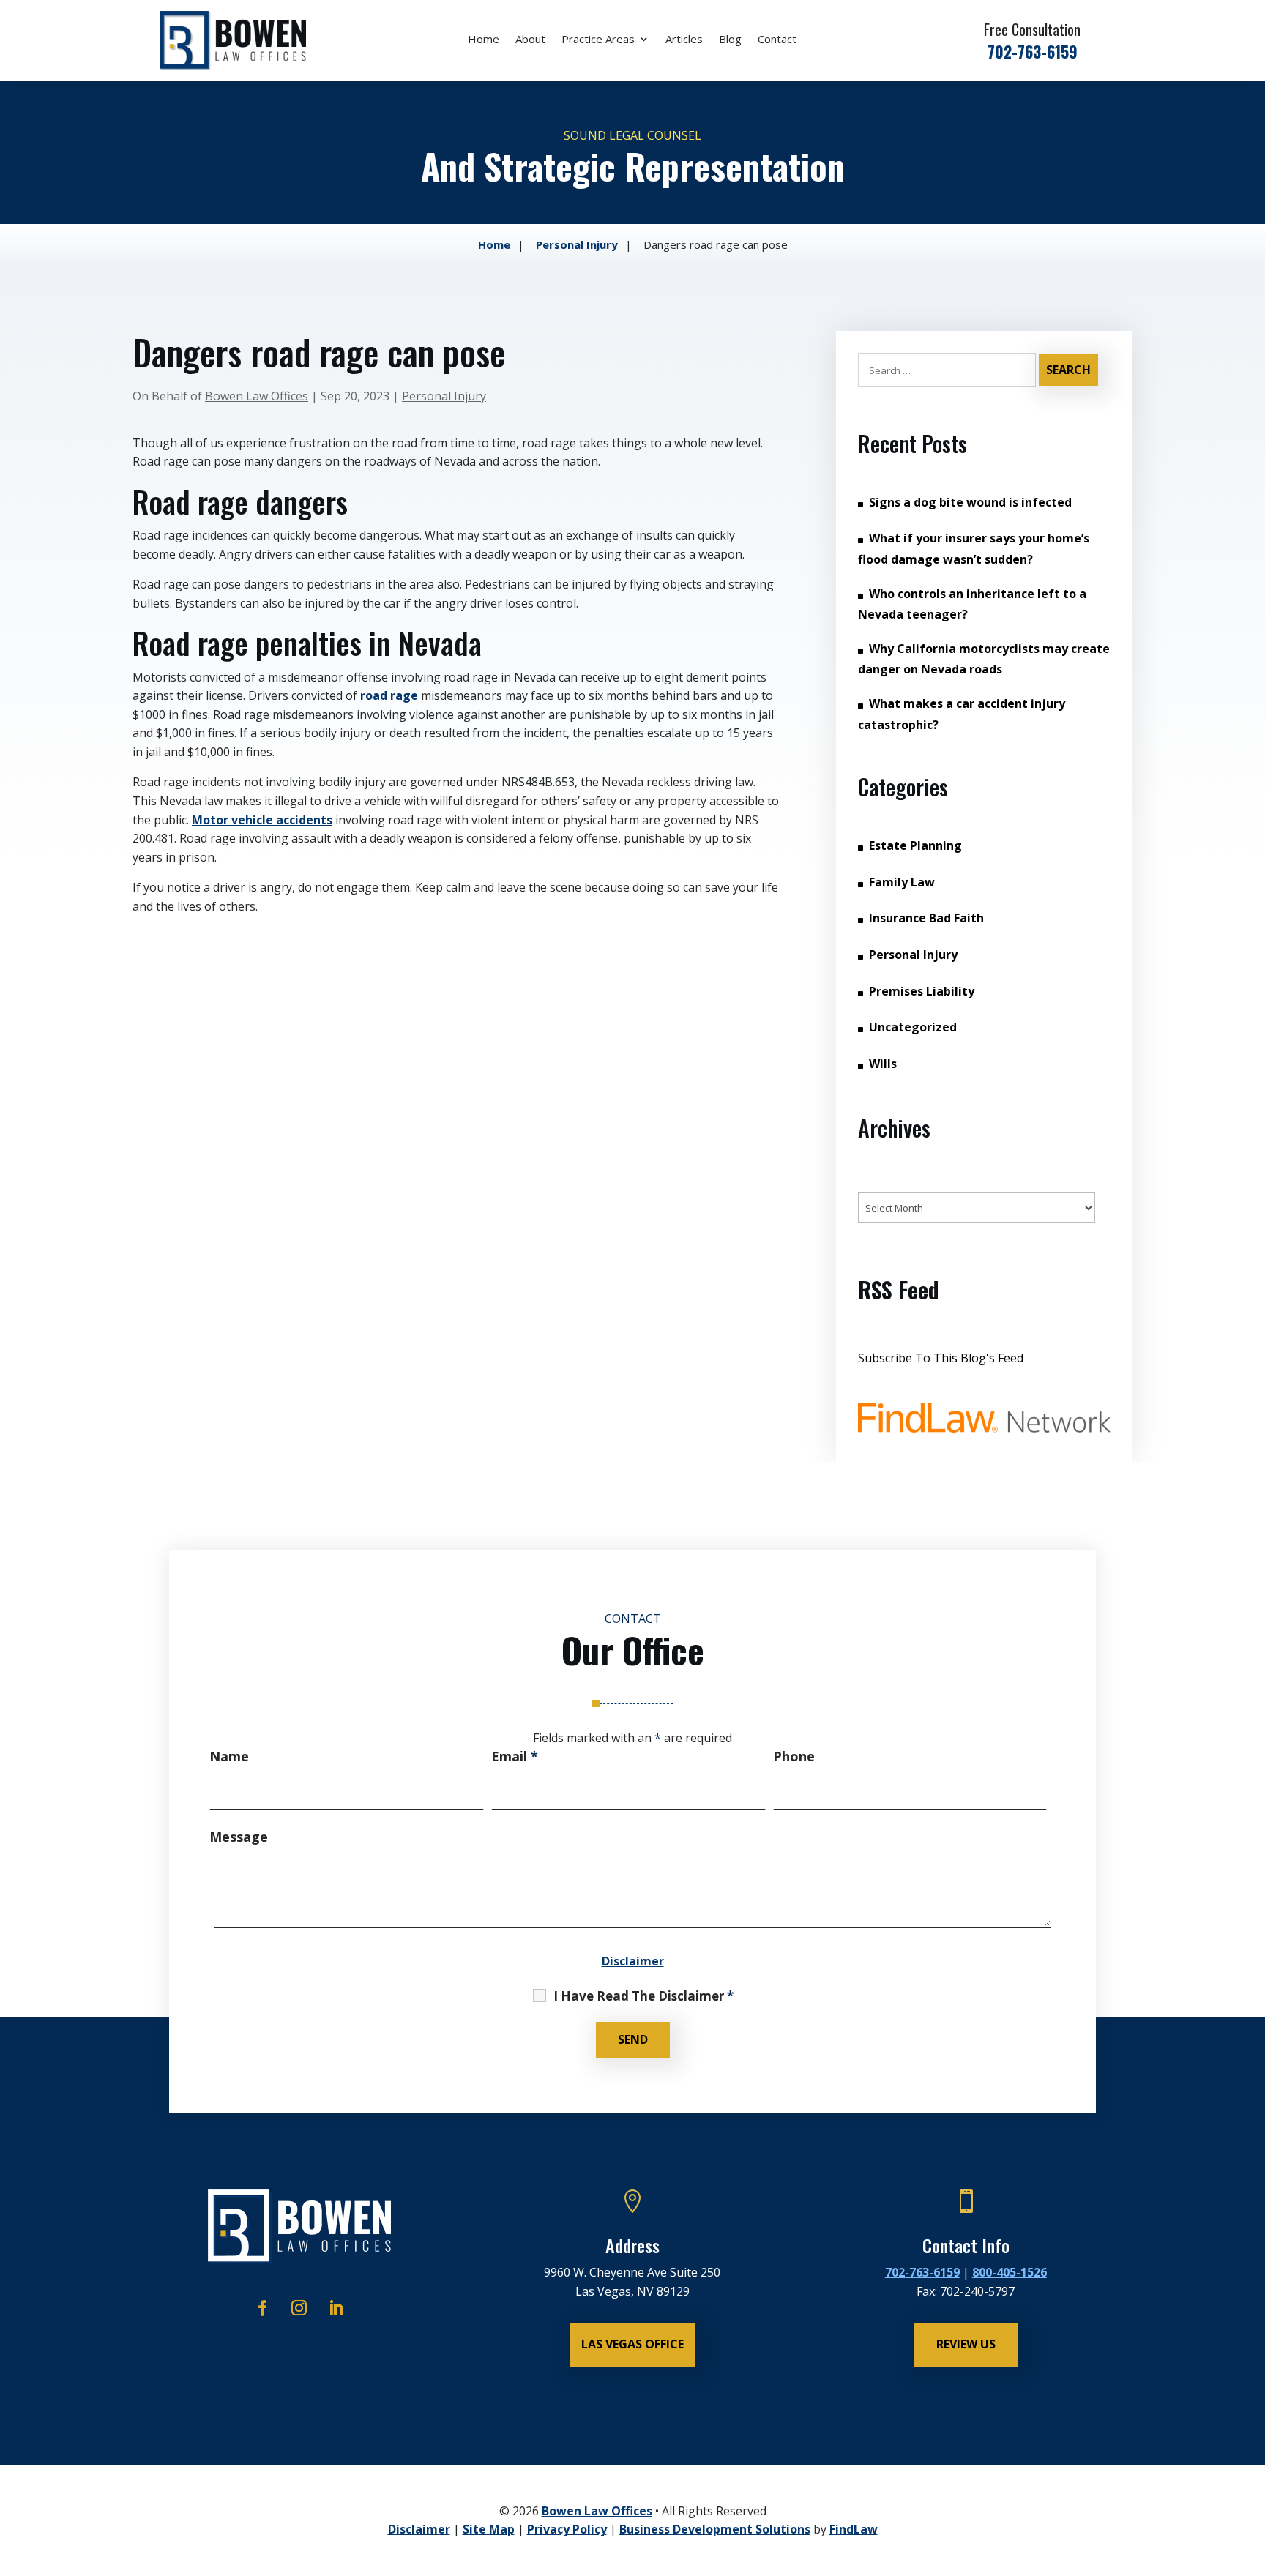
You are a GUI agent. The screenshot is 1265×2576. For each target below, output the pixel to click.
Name (229, 1756)
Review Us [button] (966, 2344)
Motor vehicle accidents (262, 820)
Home (484, 40)
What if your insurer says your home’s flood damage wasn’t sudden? (974, 549)
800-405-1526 (1010, 2272)
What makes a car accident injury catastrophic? (962, 714)
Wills (883, 1064)
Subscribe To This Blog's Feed (941, 1358)
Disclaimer (633, 1961)
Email (515, 1756)
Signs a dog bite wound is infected (970, 502)
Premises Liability (922, 991)
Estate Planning (915, 845)
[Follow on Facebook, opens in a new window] (263, 2308)
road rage (389, 695)
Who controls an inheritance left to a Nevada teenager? (972, 604)
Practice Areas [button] (598, 40)
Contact (777, 40)
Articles (684, 40)
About (530, 40)
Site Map (489, 2529)
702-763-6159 (1033, 51)
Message (239, 1837)
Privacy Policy (567, 2529)
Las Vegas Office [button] (632, 2344)
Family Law (902, 882)
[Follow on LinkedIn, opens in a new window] (336, 2308)
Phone (794, 1756)
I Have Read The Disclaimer (643, 1996)
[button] (1250, 2469)
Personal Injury (444, 396)
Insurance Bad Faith (926, 918)
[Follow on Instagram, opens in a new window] (299, 2308)
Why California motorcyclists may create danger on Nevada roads (984, 659)
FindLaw (854, 2529)
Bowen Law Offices (257, 396)
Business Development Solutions (715, 2529)
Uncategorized (913, 1027)
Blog (730, 40)
